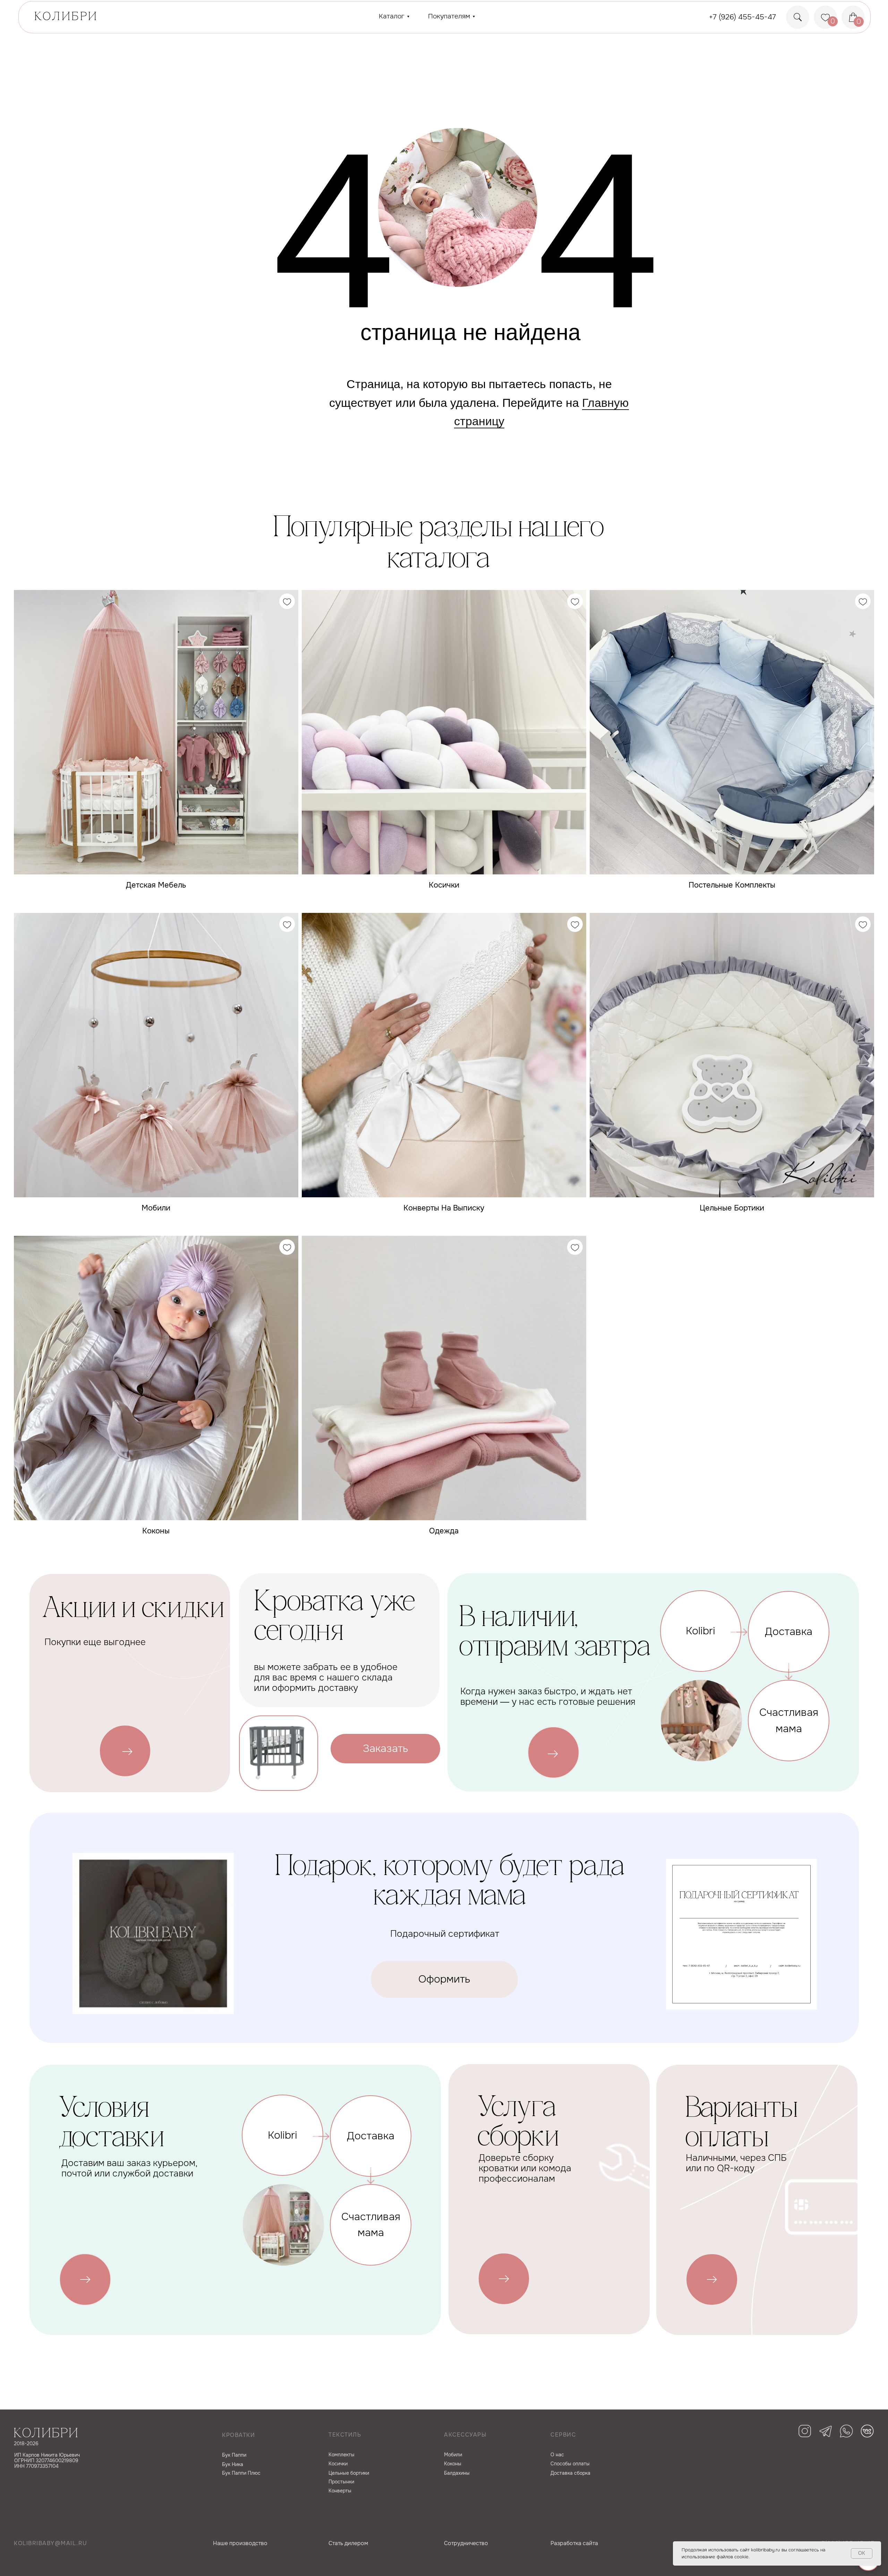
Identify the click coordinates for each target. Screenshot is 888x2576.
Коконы (453, 2464)
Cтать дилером (348, 2543)
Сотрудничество (466, 2543)
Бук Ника (233, 2464)
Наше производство (240, 2543)
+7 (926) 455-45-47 (742, 17)
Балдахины (457, 2473)
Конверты (340, 2491)
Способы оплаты (570, 2464)
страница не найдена (471, 332)
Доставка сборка (570, 2473)
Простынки (341, 2482)
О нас (557, 2455)
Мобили (453, 2455)
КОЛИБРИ (66, 17)
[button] (385, 1749)
